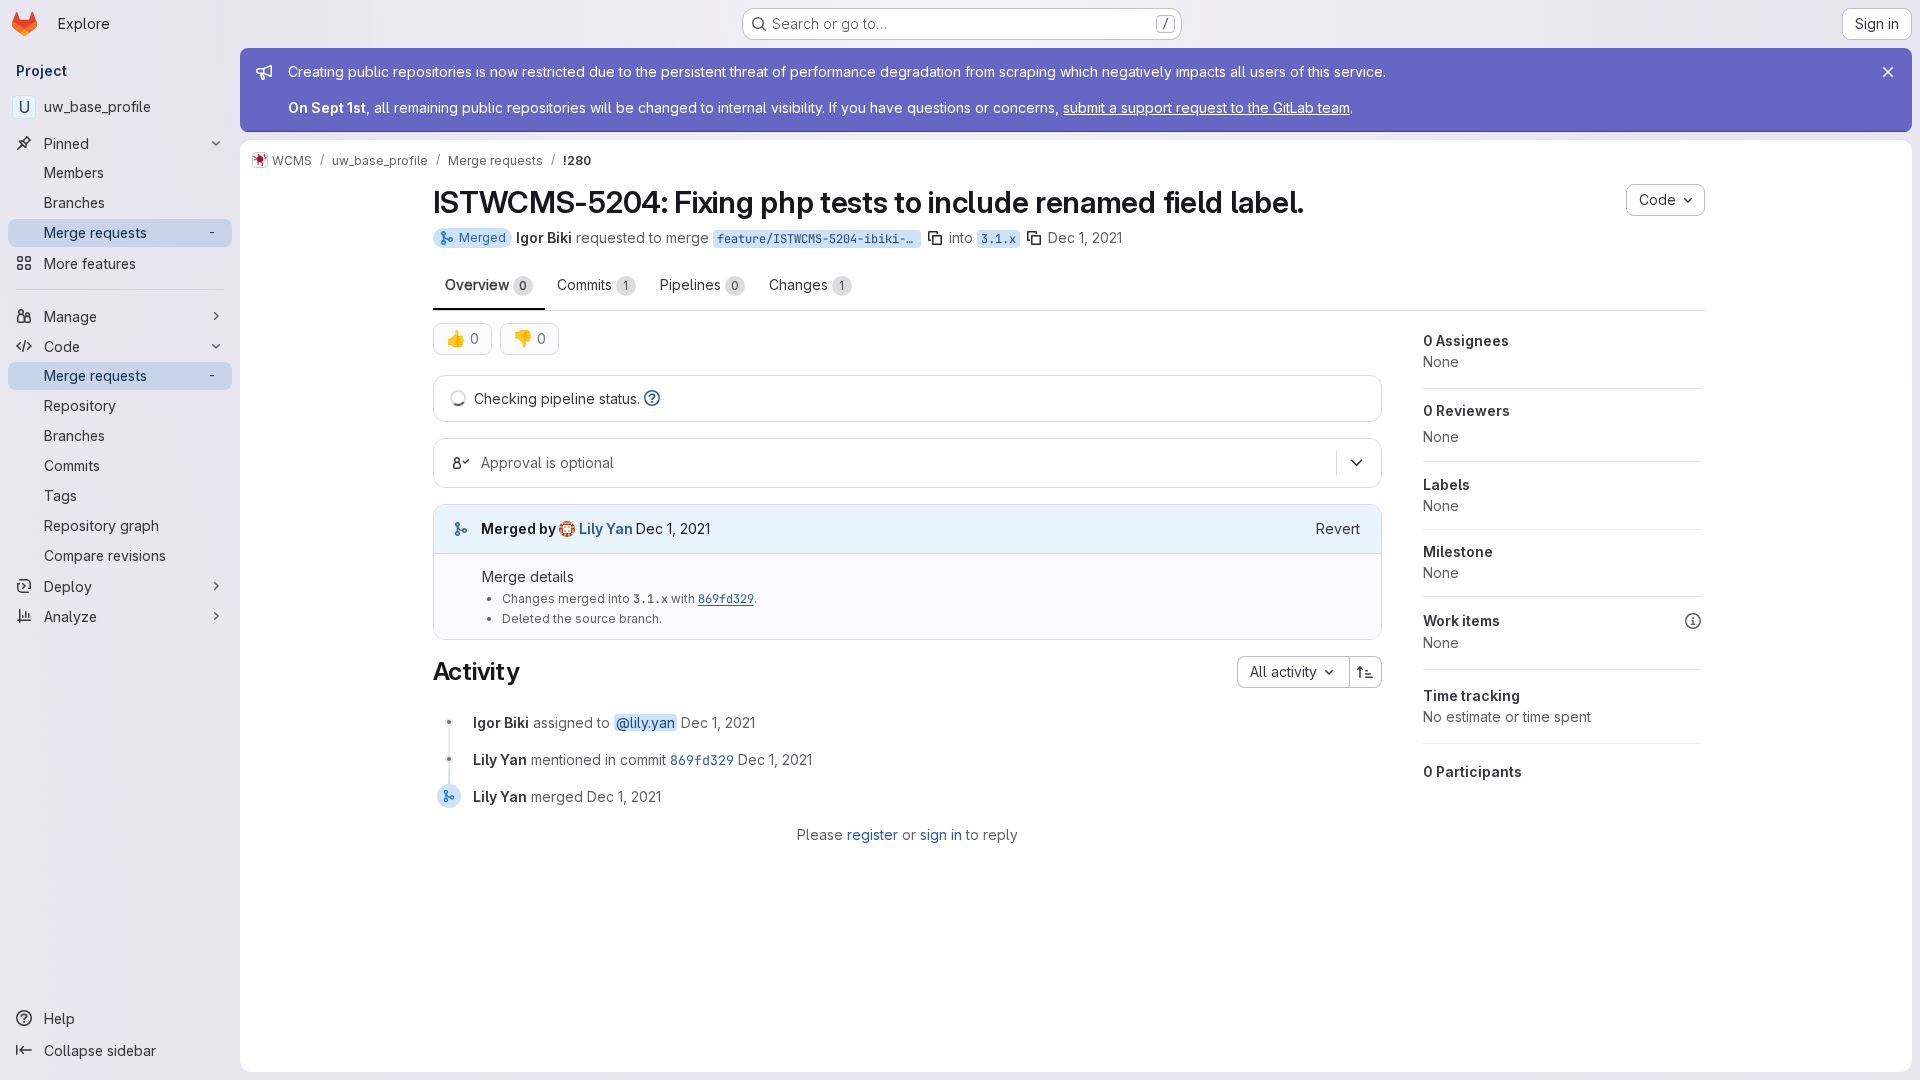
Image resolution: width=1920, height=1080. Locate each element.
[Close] (1888, 72)
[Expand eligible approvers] (1357, 463)
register (872, 834)
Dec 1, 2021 (1085, 237)
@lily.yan (645, 722)
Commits (593, 284)
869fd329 (726, 599)
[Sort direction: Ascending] (1366, 672)
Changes (807, 284)
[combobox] (1293, 672)
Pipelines (699, 284)
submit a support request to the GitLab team (1206, 107)
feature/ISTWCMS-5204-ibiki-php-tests (819, 239)
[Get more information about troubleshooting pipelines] (652, 398)
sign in (941, 834)
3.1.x (998, 239)
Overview (486, 284)
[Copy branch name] (935, 238)
